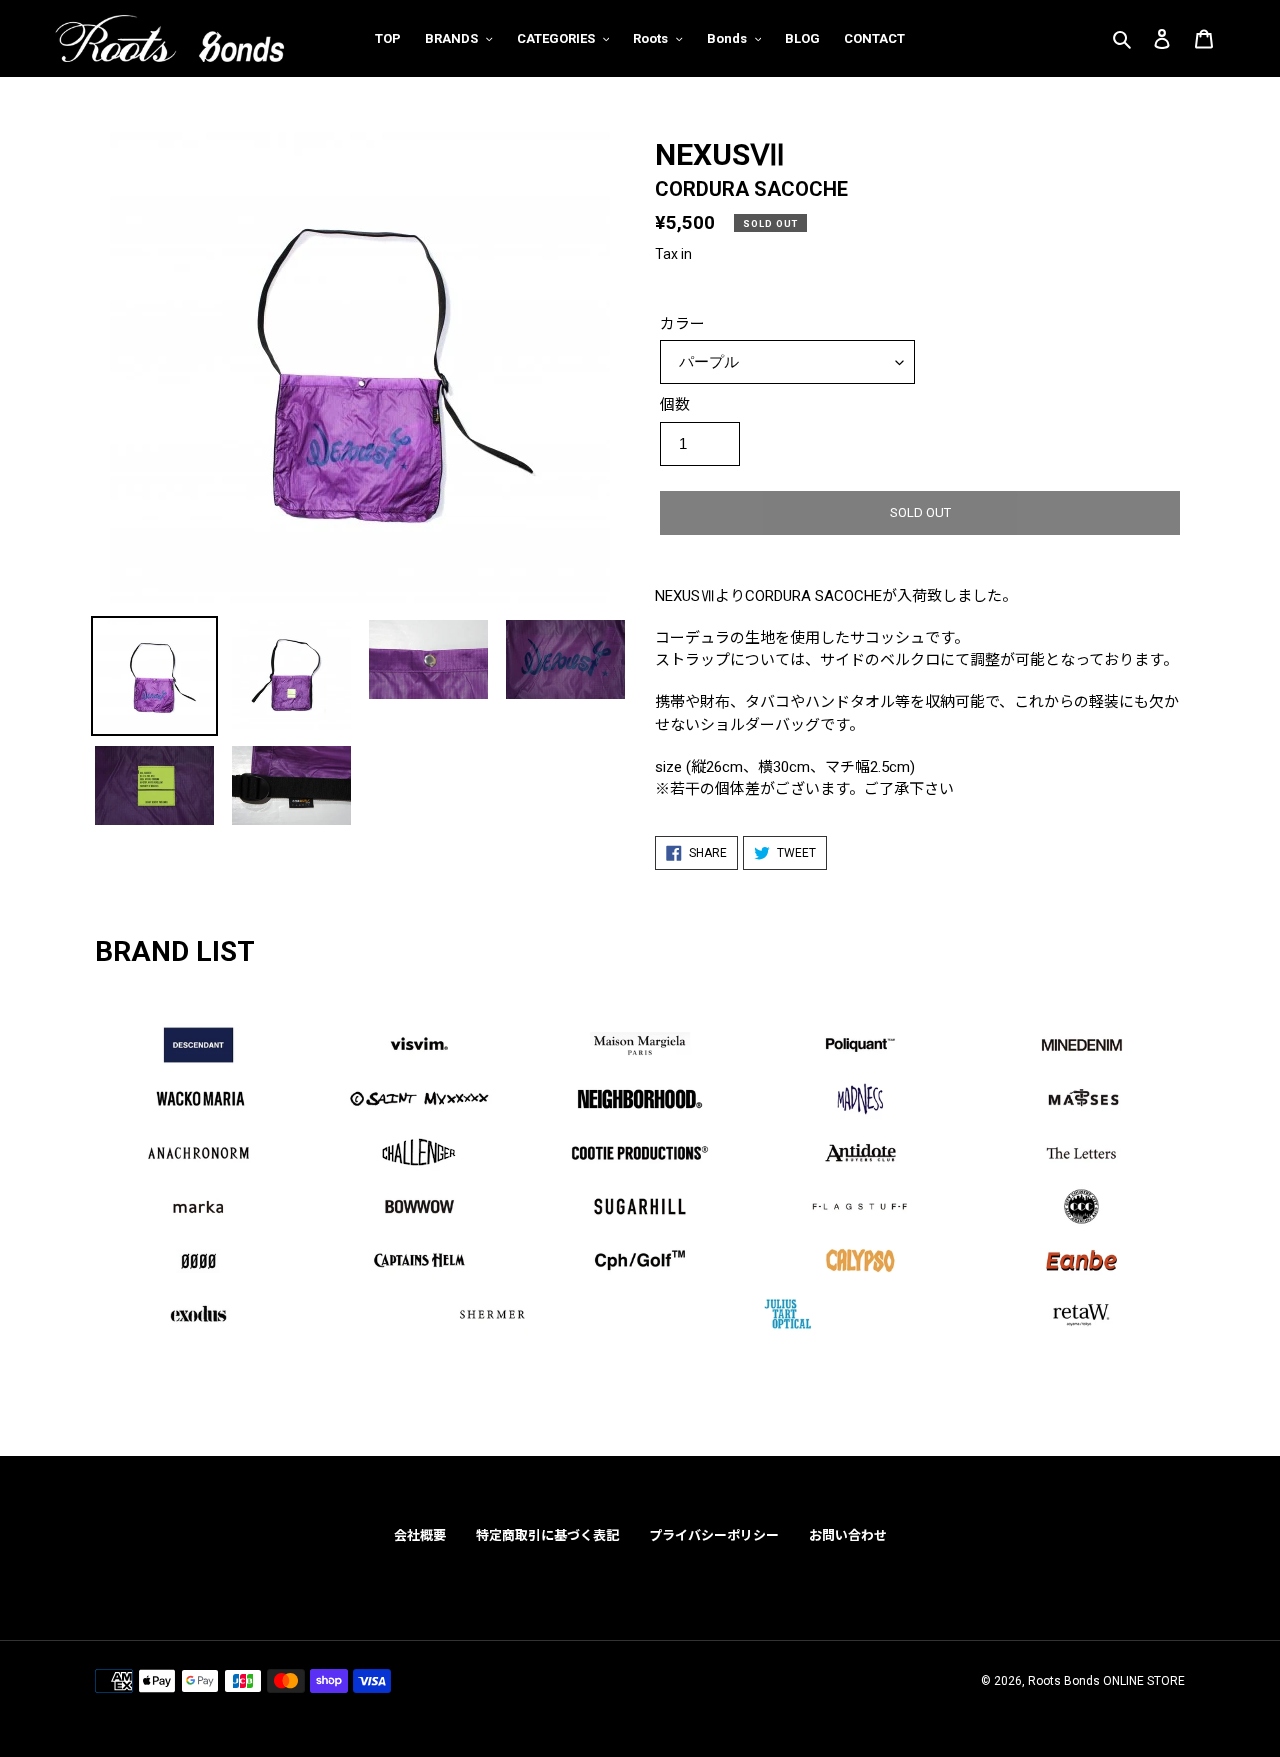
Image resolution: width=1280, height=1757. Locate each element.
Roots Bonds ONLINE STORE (1106, 1681)
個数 (675, 405)
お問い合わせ (848, 1535)
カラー (682, 324)
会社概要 (420, 1535)
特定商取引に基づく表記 (547, 1535)
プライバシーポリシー (714, 1535)
